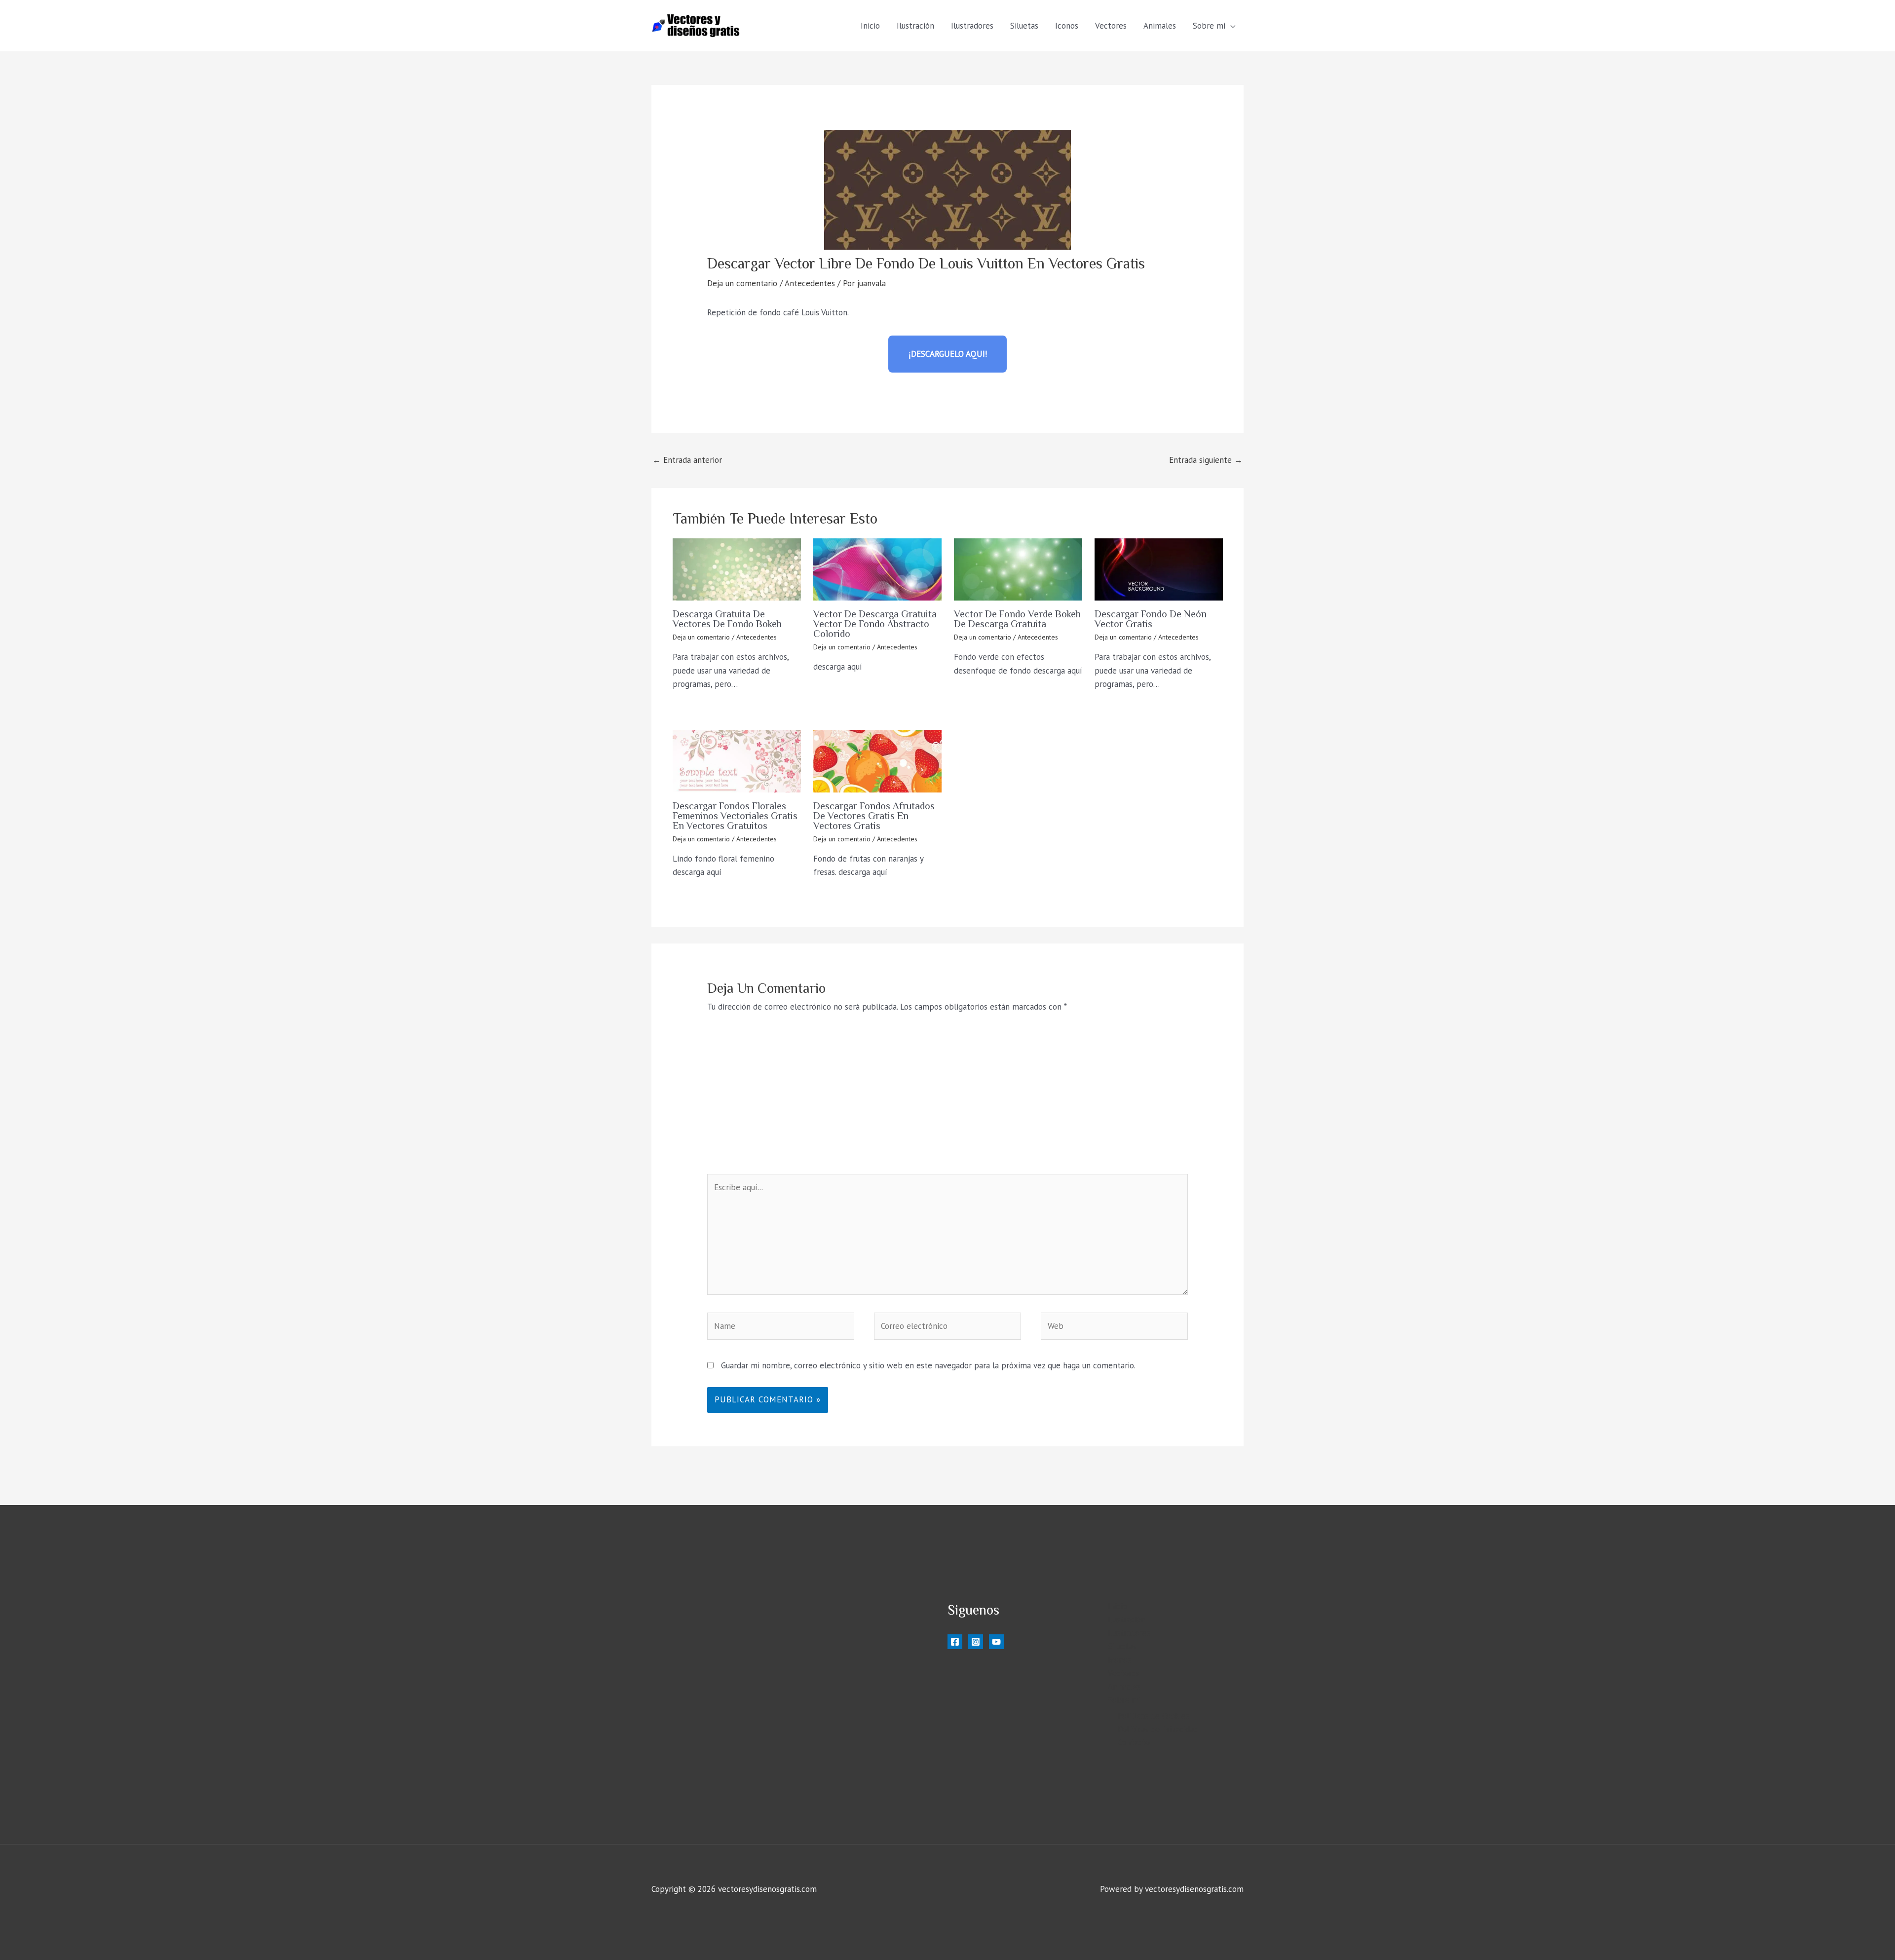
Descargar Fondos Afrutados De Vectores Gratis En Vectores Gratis (874, 816)
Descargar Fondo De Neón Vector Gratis (1151, 619)
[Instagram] (976, 1642)
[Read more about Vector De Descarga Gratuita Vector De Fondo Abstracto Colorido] (877, 569)
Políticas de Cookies (1154, 1716)
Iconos (1067, 26)
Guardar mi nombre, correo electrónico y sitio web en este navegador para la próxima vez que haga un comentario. (928, 1365)
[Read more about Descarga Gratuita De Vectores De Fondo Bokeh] (737, 569)
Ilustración (915, 26)
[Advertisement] (948, 1100)
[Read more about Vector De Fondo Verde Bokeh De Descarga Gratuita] (1018, 569)
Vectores (1111, 26)
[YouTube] (996, 1642)
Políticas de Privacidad (1158, 1729)
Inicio (870, 26)
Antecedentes (810, 283)
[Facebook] (955, 1642)
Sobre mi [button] (1209, 26)
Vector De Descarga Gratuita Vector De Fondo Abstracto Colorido (875, 624)
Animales (1160, 26)
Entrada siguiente (1206, 460)
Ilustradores (972, 26)
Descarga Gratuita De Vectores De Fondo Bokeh (727, 619)
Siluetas (1024, 26)
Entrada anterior (687, 460)
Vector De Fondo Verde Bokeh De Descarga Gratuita (1017, 619)
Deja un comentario (742, 283)
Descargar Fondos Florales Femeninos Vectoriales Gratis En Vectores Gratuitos (735, 816)
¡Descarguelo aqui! (948, 354)
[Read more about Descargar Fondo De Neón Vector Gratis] (1159, 569)
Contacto (1134, 1742)
